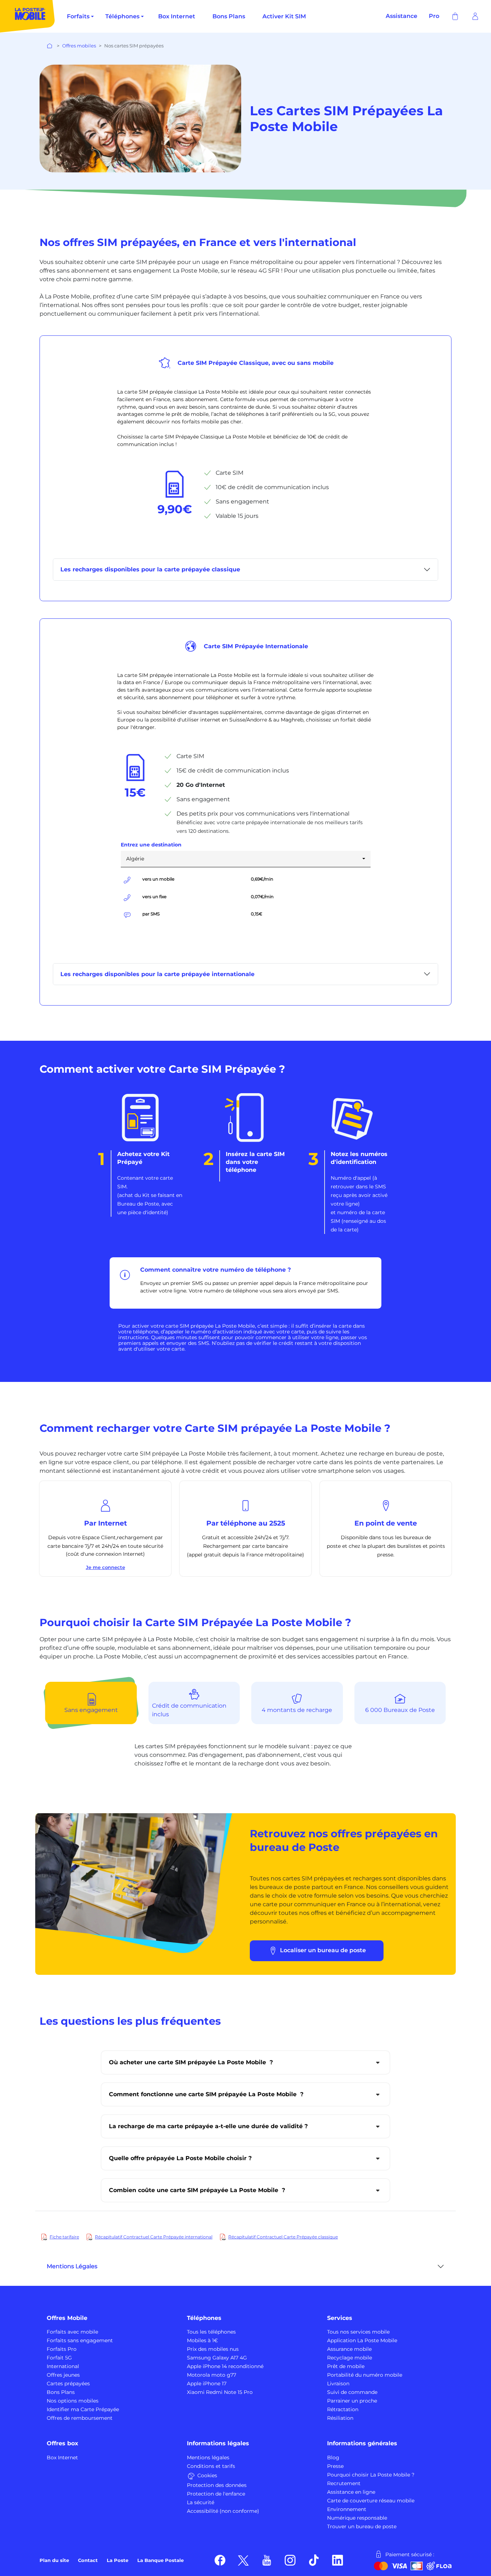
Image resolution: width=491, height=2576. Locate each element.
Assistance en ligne (351, 2492)
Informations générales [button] (362, 2443)
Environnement (347, 2509)
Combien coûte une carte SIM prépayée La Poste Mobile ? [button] (197, 2190)
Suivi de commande (352, 2392)
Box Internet (177, 16)
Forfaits (78, 16)
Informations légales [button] (218, 2443)
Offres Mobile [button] (67, 2318)
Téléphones (122, 16)
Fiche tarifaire (64, 2237)
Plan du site (54, 2560)
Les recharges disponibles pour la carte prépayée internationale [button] (157, 974)
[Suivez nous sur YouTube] (267, 2560)
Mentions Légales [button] (72, 2266)
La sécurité (201, 2502)
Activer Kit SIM (284, 16)
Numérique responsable (357, 2518)
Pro (434, 16)
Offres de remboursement (80, 2418)
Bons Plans (229, 16)
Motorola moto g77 (212, 2375)
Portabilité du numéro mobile (365, 2375)
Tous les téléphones (211, 2332)
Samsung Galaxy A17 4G (217, 2358)
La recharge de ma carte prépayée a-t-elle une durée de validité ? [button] (208, 2126)
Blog (333, 2457)
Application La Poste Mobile (362, 2340)
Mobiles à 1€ (202, 2340)
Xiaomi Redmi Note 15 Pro (220, 2392)
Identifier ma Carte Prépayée (83, 2409)
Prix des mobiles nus (213, 2349)
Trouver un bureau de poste (362, 2526)
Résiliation (340, 2418)
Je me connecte (105, 1567)
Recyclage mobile (350, 2358)
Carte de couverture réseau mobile (371, 2501)
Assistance (401, 16)
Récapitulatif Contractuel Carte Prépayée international (154, 2237)
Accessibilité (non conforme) (223, 2511)
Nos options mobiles (73, 2401)
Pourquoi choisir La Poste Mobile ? (371, 2475)
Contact (88, 2560)
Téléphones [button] (204, 2318)
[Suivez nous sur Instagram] (290, 2560)
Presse (335, 2466)
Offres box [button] (63, 2443)
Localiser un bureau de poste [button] (322, 1950)
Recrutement (344, 2483)
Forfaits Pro (62, 2349)
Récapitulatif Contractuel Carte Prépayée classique (283, 2237)
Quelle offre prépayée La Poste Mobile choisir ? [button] (180, 2158)
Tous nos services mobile (358, 2332)
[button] (475, 16)
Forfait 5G (59, 2358)
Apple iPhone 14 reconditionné (225, 2366)
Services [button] (340, 2318)
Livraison (338, 2384)
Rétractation (343, 2409)
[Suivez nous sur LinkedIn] (338, 2560)
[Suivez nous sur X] (243, 2560)
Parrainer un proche (352, 2401)
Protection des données (217, 2485)
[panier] (455, 16)
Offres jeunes (63, 2375)
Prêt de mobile (346, 2366)
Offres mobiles (79, 46)
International (63, 2366)
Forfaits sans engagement (80, 2340)
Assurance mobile (349, 2349)
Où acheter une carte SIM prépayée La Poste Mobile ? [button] (191, 2062)
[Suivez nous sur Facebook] (220, 2560)
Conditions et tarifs (211, 2466)
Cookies (207, 2475)
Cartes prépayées (68, 2384)
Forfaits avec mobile (72, 2332)
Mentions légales (208, 2457)
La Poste (118, 2560)
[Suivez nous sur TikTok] (314, 2560)
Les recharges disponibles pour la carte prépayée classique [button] (150, 569)
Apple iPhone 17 (207, 2384)
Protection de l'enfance (216, 2494)
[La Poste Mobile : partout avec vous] (28, 16)
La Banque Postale (160, 2560)
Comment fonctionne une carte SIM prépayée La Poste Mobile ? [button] (206, 2094)
